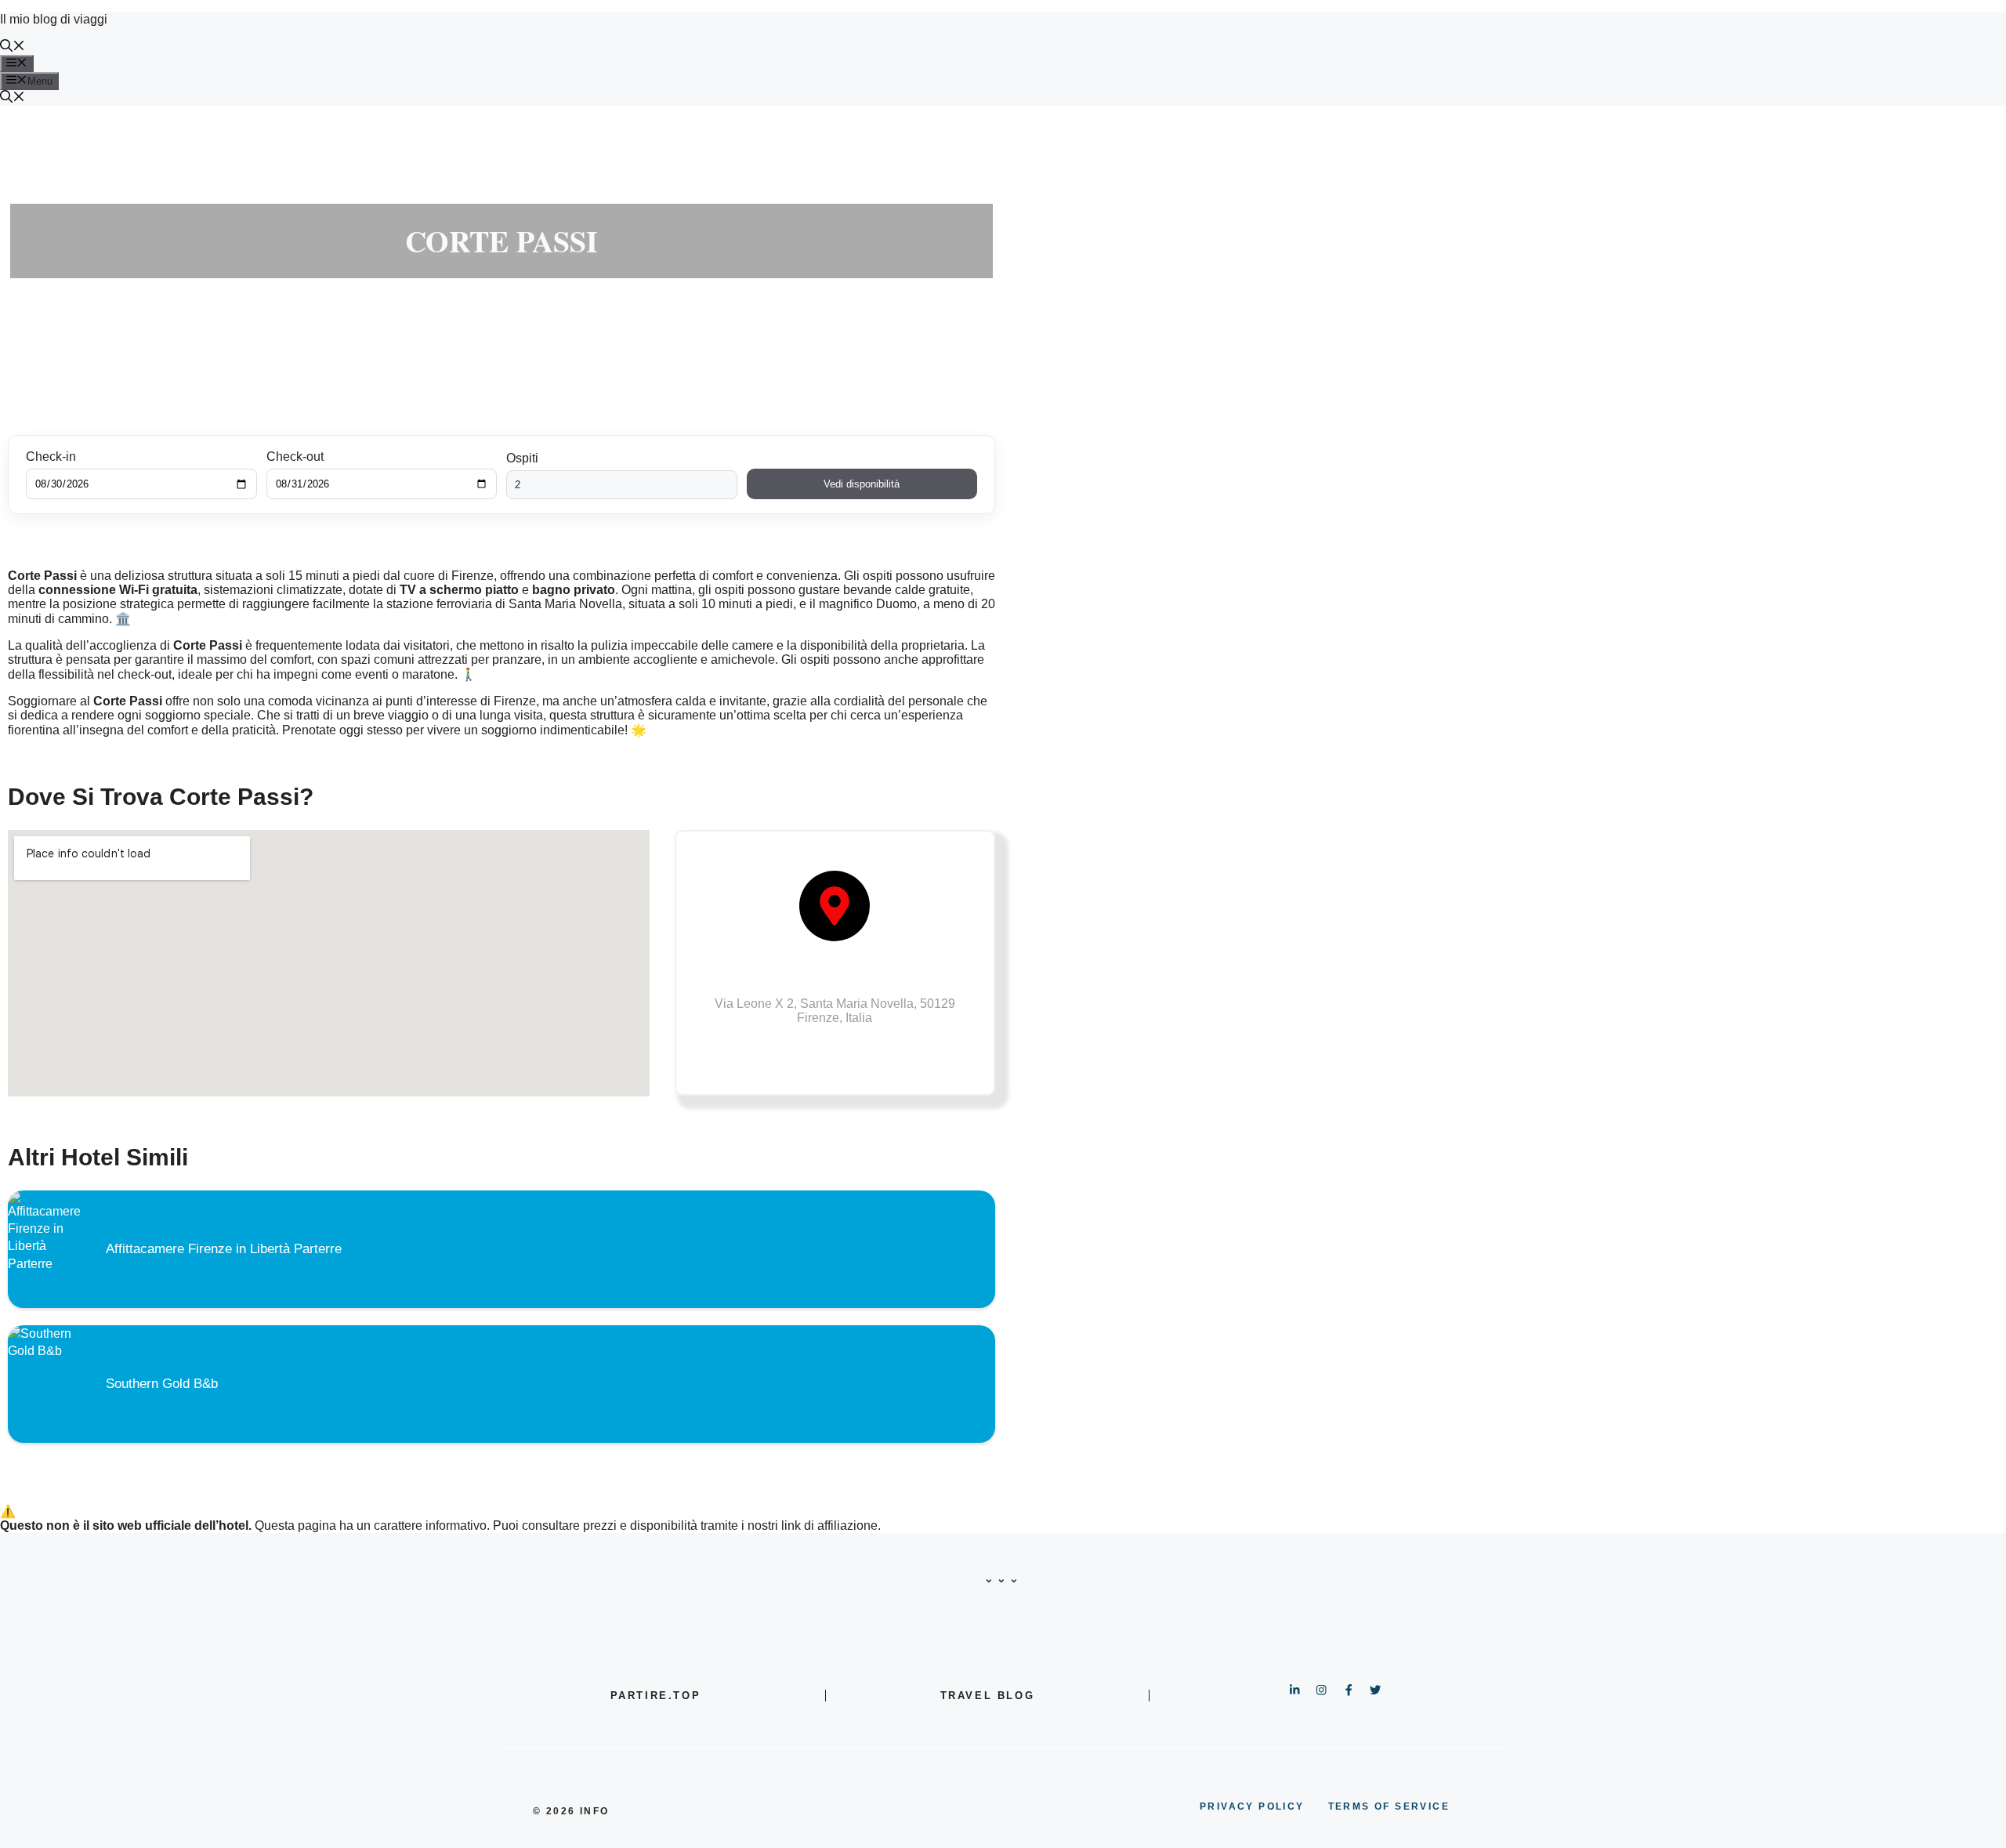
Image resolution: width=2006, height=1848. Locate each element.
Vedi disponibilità (862, 484)
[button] (13, 47)
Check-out (295, 457)
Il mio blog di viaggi (54, 19)
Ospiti (522, 458)
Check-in (51, 457)
